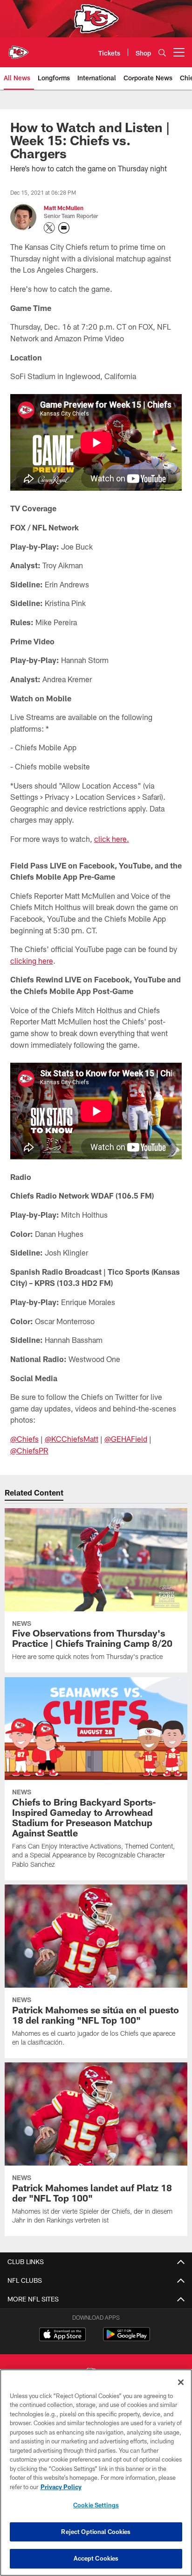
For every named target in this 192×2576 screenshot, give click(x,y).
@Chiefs (24, 1439)
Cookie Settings (96, 2505)
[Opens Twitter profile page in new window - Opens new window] (49, 228)
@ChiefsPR (29, 1450)
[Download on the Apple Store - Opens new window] (62, 2336)
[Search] (162, 53)
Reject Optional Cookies (96, 2532)
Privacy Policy (61, 2487)
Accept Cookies (96, 2558)
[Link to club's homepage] (19, 49)
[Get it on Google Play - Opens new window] (127, 2339)
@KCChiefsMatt (72, 1439)
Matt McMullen (64, 208)
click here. (112, 839)
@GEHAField (126, 1439)
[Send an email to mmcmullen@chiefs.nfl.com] (64, 228)
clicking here (32, 961)
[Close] (181, 2382)
